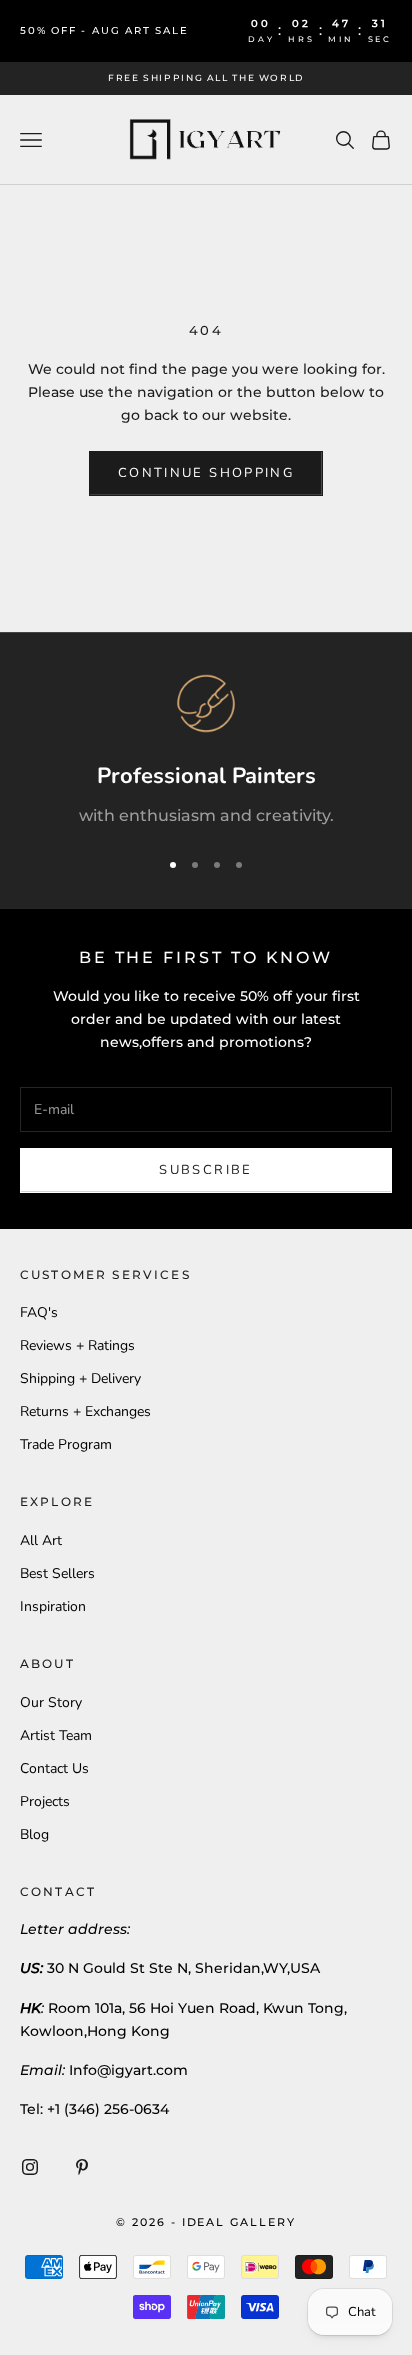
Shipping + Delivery (80, 1378)
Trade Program (66, 1444)
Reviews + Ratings (77, 1345)
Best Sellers (57, 1573)
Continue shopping (206, 473)
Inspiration (53, 1606)
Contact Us (54, 1768)
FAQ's (39, 1312)
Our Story (51, 1702)
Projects (45, 1801)
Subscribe (205, 1170)
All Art (41, 1540)
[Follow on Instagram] (30, 2167)
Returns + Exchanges (85, 1411)
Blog (34, 1834)
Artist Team (56, 1735)
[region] (206, 751)
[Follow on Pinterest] (82, 2167)
